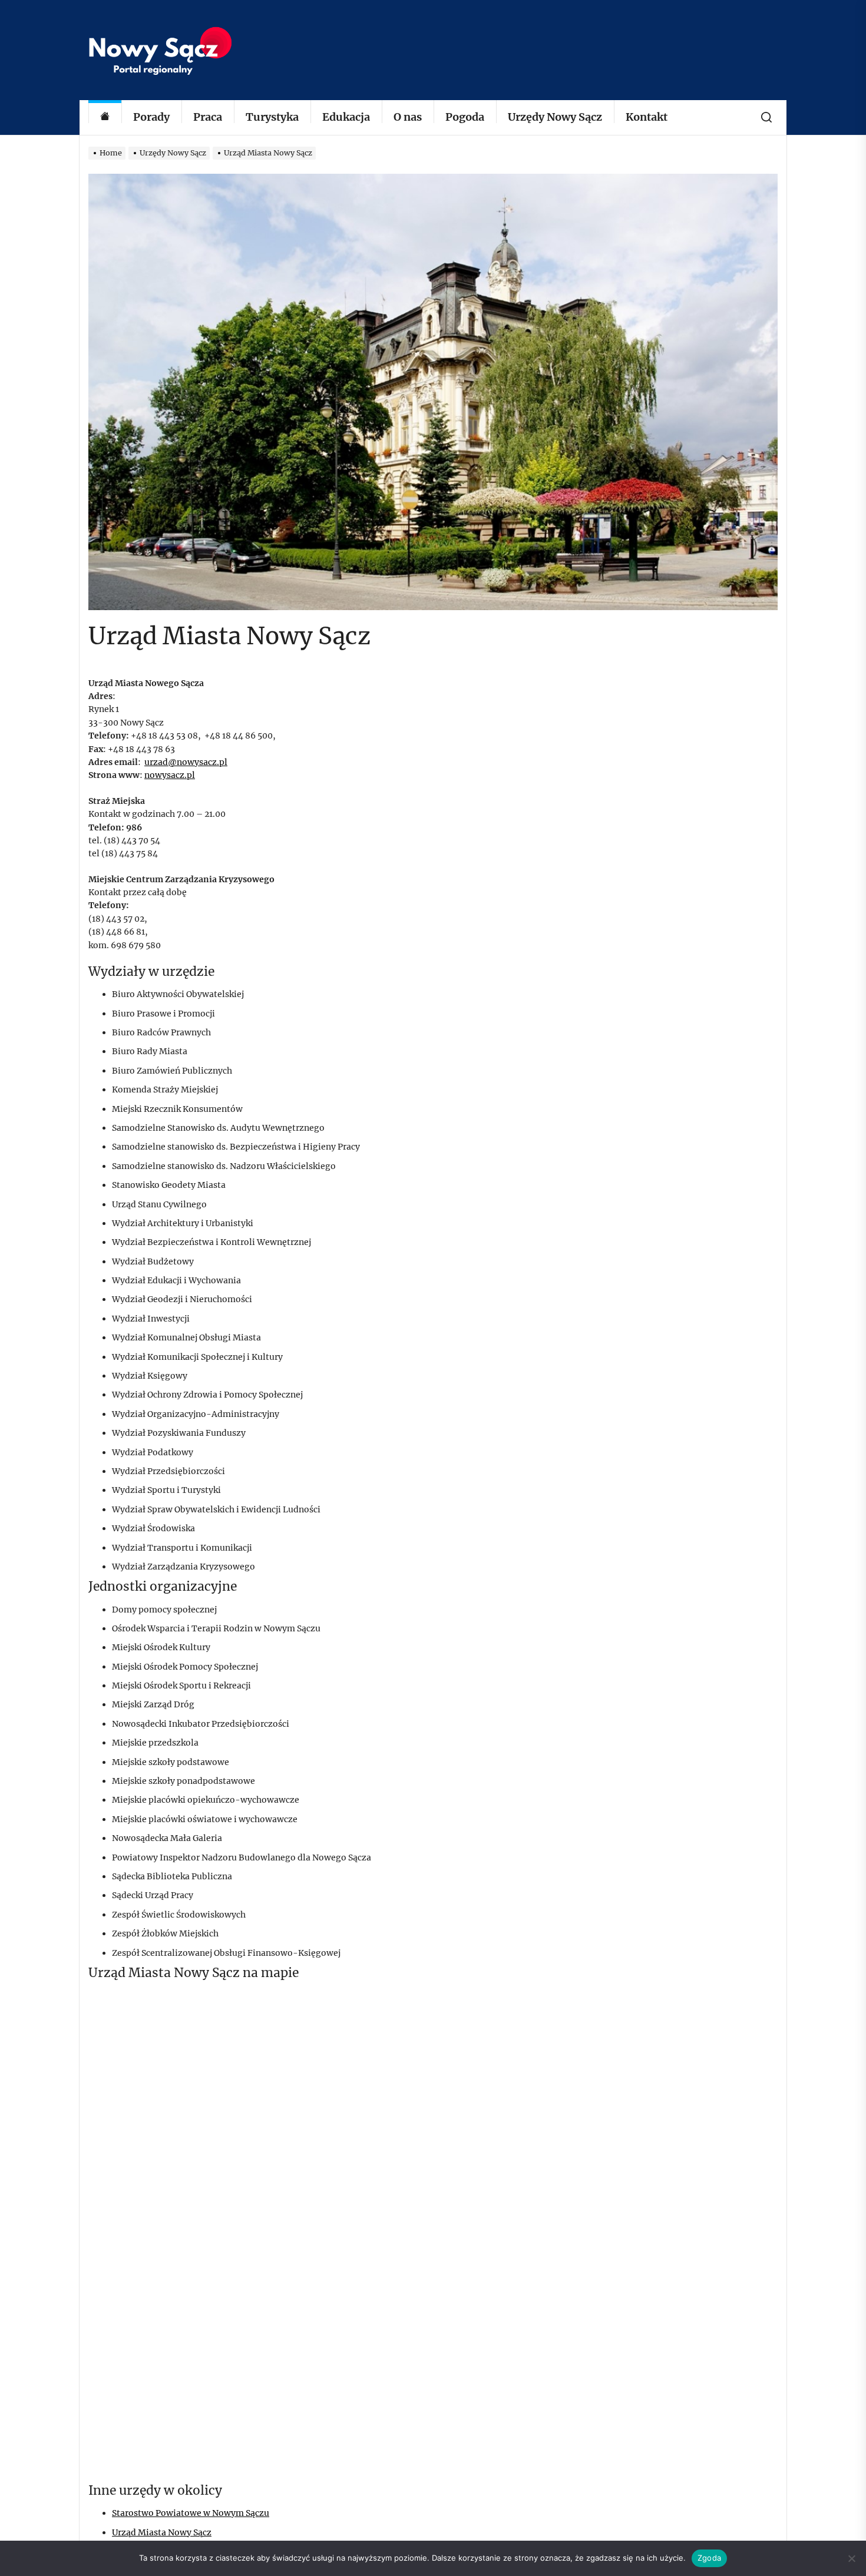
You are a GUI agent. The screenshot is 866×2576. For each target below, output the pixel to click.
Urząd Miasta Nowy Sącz (162, 2532)
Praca (208, 117)
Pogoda (465, 117)
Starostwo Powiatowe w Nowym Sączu (191, 2513)
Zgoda (709, 2558)
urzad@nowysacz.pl (186, 762)
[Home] (105, 117)
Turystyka (272, 117)
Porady (151, 117)
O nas (408, 117)
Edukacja (346, 117)
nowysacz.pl (170, 775)
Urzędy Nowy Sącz (555, 117)
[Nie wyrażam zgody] (851, 2558)
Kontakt (647, 117)
